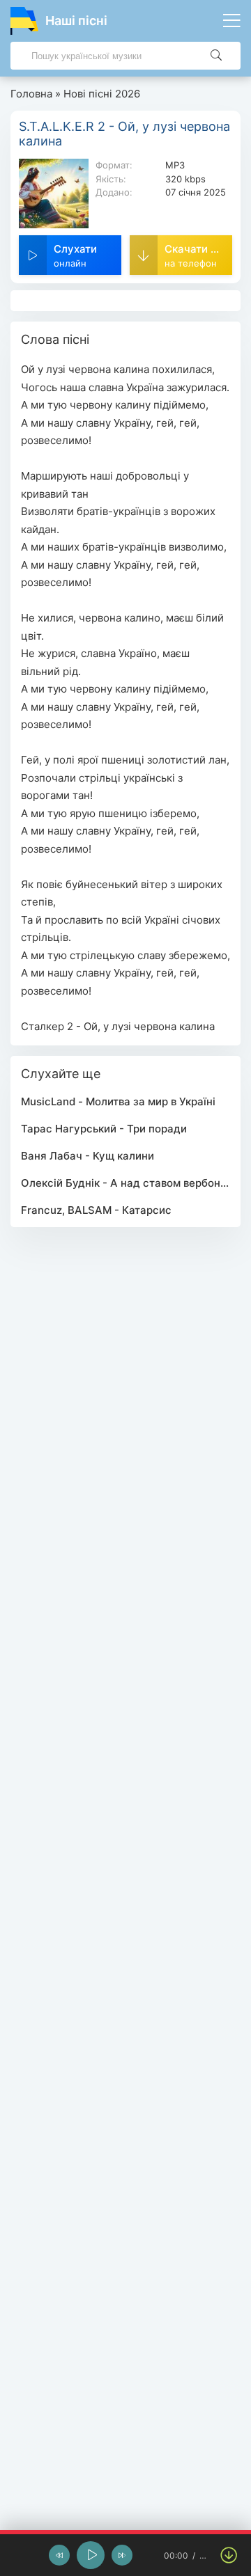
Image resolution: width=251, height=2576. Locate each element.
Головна (31, 94)
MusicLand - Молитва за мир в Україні (118, 1101)
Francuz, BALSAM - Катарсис (96, 1210)
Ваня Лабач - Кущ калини (88, 1156)
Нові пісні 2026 (102, 94)
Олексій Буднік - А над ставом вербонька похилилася (125, 1183)
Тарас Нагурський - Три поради (104, 1129)
